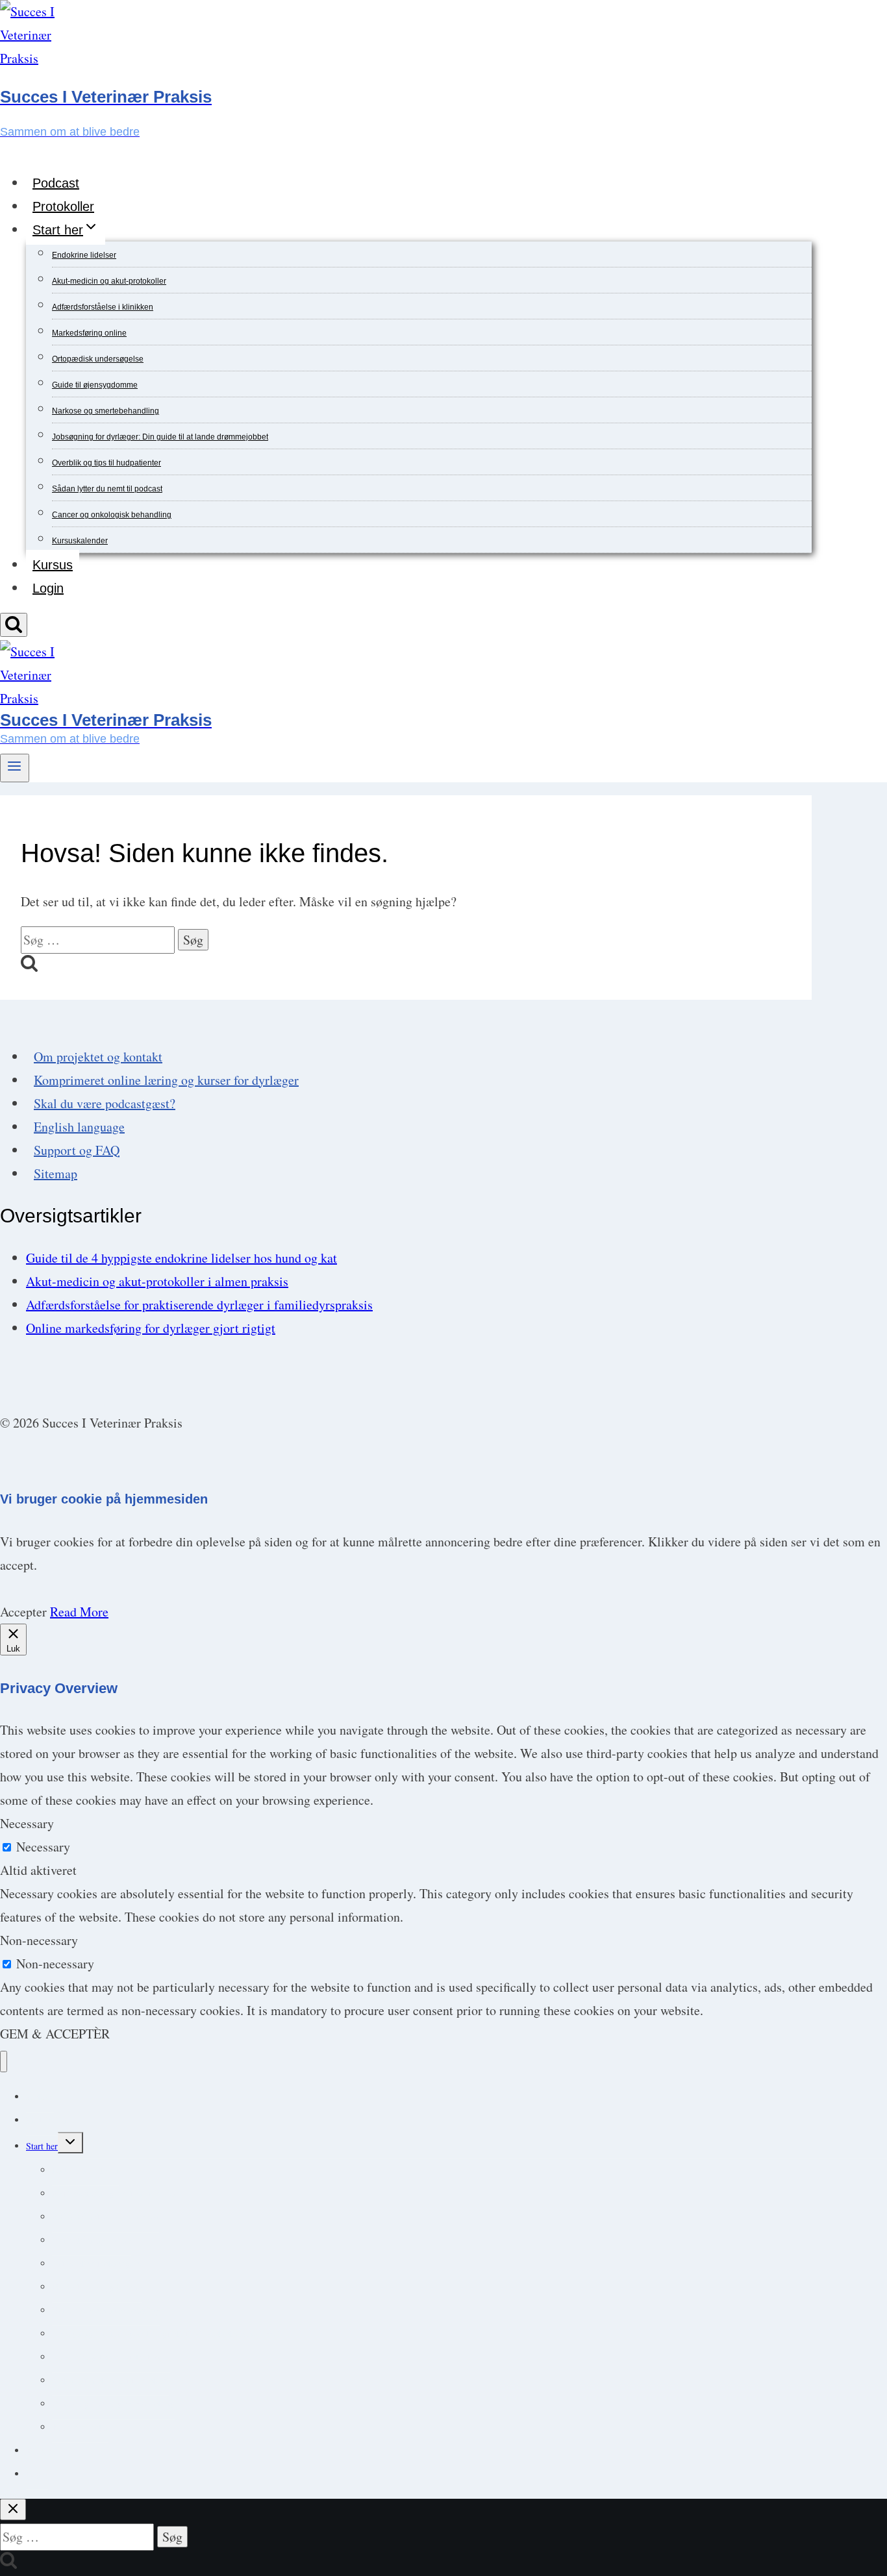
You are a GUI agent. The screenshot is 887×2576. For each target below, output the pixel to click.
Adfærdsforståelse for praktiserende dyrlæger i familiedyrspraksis (199, 1305)
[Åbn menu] (15, 768)
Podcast (56, 183)
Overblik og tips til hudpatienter (106, 463)
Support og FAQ (77, 1150)
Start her (42, 2146)
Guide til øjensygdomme (95, 385)
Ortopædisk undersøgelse (98, 359)
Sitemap (56, 1173)
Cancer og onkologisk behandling (112, 515)
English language (79, 1127)
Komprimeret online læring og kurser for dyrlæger (166, 1080)
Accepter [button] (23, 1612)
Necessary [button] (27, 1823)
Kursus (53, 565)
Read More (79, 1612)
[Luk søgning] (13, 2509)
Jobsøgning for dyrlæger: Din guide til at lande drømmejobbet (160, 437)
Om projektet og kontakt (98, 1057)
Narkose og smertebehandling (106, 411)
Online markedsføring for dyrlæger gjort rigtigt (151, 1328)
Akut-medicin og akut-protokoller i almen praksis (157, 1281)
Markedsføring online (89, 333)
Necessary (43, 1847)
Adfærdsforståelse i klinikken (103, 307)
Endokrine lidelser (84, 255)
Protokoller (63, 206)
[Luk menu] (4, 2062)
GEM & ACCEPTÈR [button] (55, 2034)
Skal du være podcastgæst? (105, 1103)
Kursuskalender (80, 541)
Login (48, 588)
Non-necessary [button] (39, 1940)
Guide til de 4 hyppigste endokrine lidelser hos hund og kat (181, 1258)
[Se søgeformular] (14, 625)
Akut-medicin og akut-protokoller (109, 281)
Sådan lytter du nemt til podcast (107, 489)
